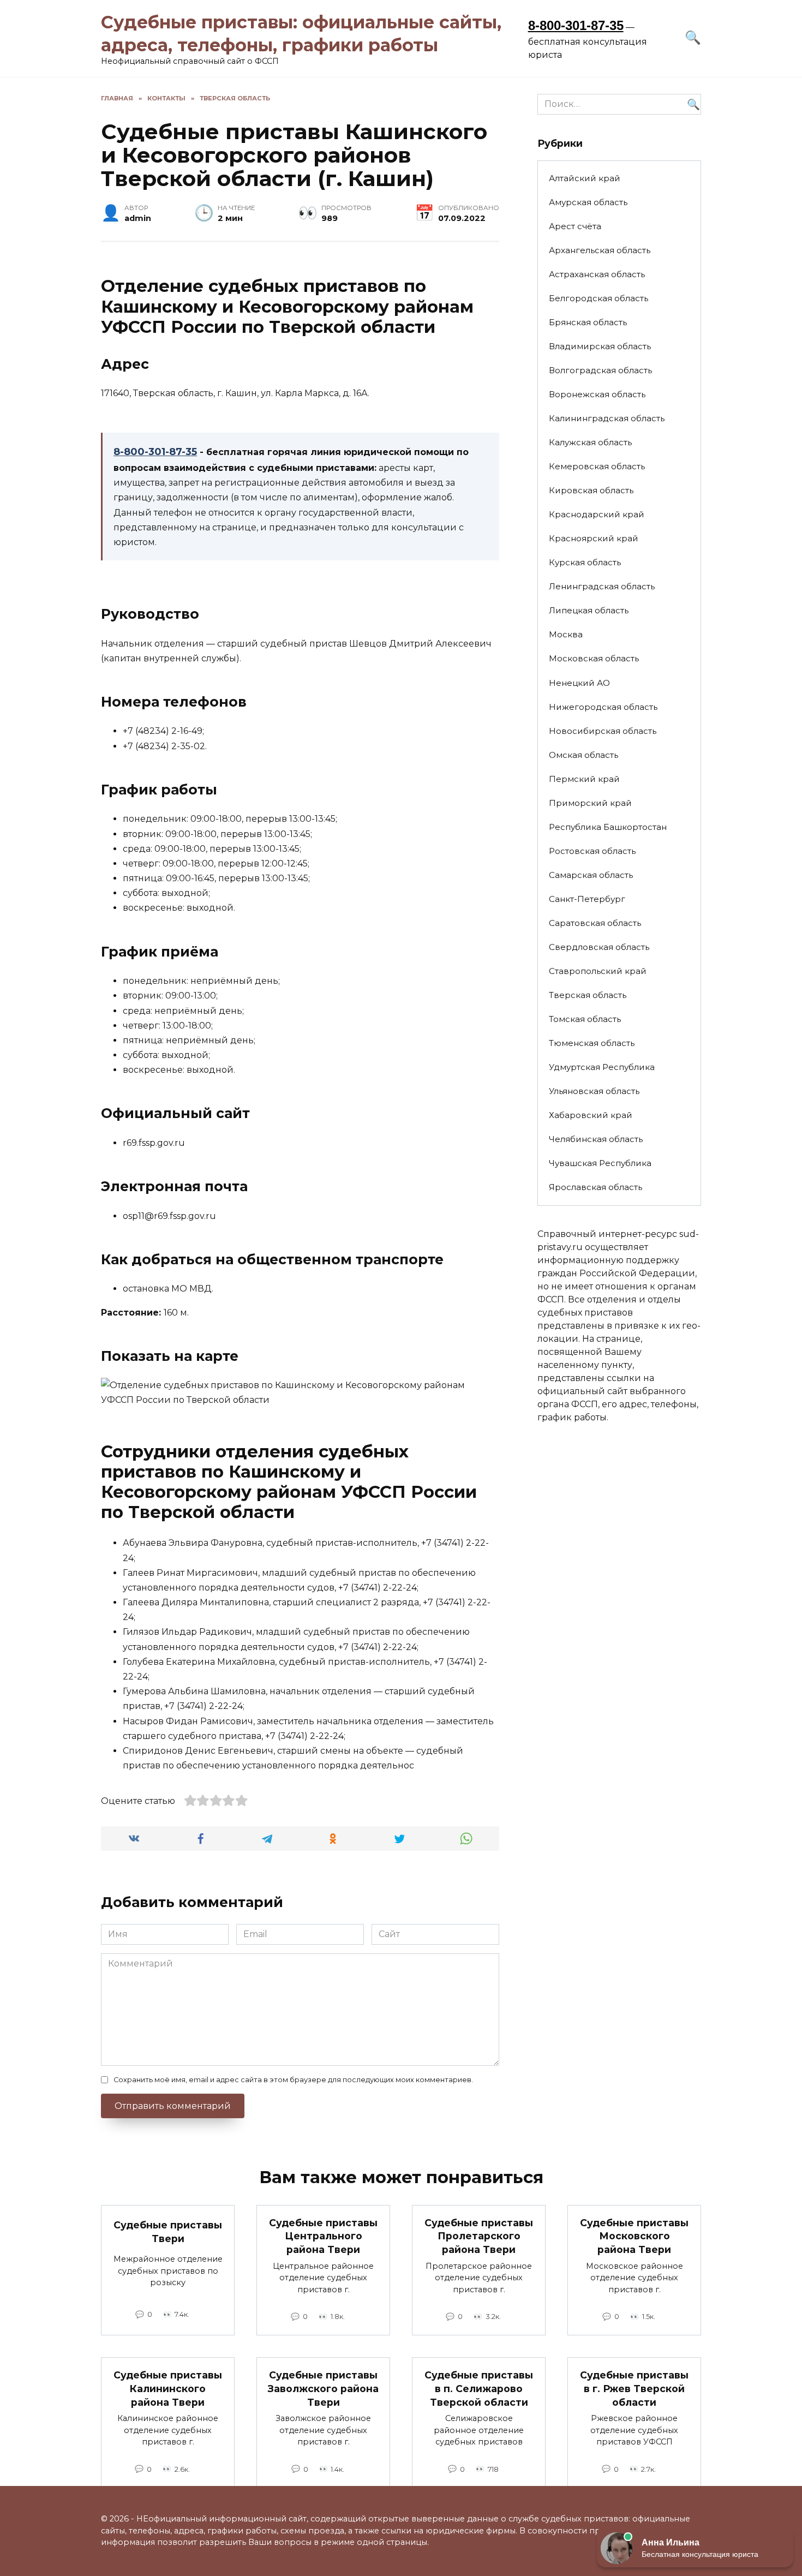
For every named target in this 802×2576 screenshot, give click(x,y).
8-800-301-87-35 (576, 25)
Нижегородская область (603, 707)
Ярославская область (595, 1187)
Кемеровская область (597, 466)
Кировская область (591, 490)
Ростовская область (592, 851)
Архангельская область (600, 250)
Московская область (594, 658)
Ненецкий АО (579, 683)
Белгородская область (598, 298)
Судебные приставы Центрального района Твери (323, 2236)
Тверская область (588, 995)
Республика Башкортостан (608, 827)
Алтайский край (585, 178)
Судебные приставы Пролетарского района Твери (479, 2236)
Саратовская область (595, 923)
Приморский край (590, 803)
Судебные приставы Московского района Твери (634, 2236)
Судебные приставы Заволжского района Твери (323, 2388)
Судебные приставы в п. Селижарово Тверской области (479, 2388)
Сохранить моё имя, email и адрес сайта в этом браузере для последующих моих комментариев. (293, 2080)
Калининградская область (607, 418)
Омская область (583, 755)
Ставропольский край (598, 971)
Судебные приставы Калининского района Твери (168, 2388)
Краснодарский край (597, 514)
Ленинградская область (602, 586)
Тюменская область (592, 1043)
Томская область (585, 1019)
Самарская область (591, 875)
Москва (566, 634)
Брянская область (588, 322)
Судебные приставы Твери (168, 2232)
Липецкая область (589, 610)
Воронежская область (597, 394)
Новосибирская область (603, 731)
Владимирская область (600, 346)
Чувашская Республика (600, 1163)
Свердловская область (599, 947)
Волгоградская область (600, 370)
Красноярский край (594, 538)
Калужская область (590, 442)
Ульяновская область (594, 1091)
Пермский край (584, 779)
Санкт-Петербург (587, 899)
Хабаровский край (591, 1115)
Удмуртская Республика (602, 1067)
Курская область (585, 562)
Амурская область (588, 202)
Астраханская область (597, 274)
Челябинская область (596, 1139)
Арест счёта (575, 226)
